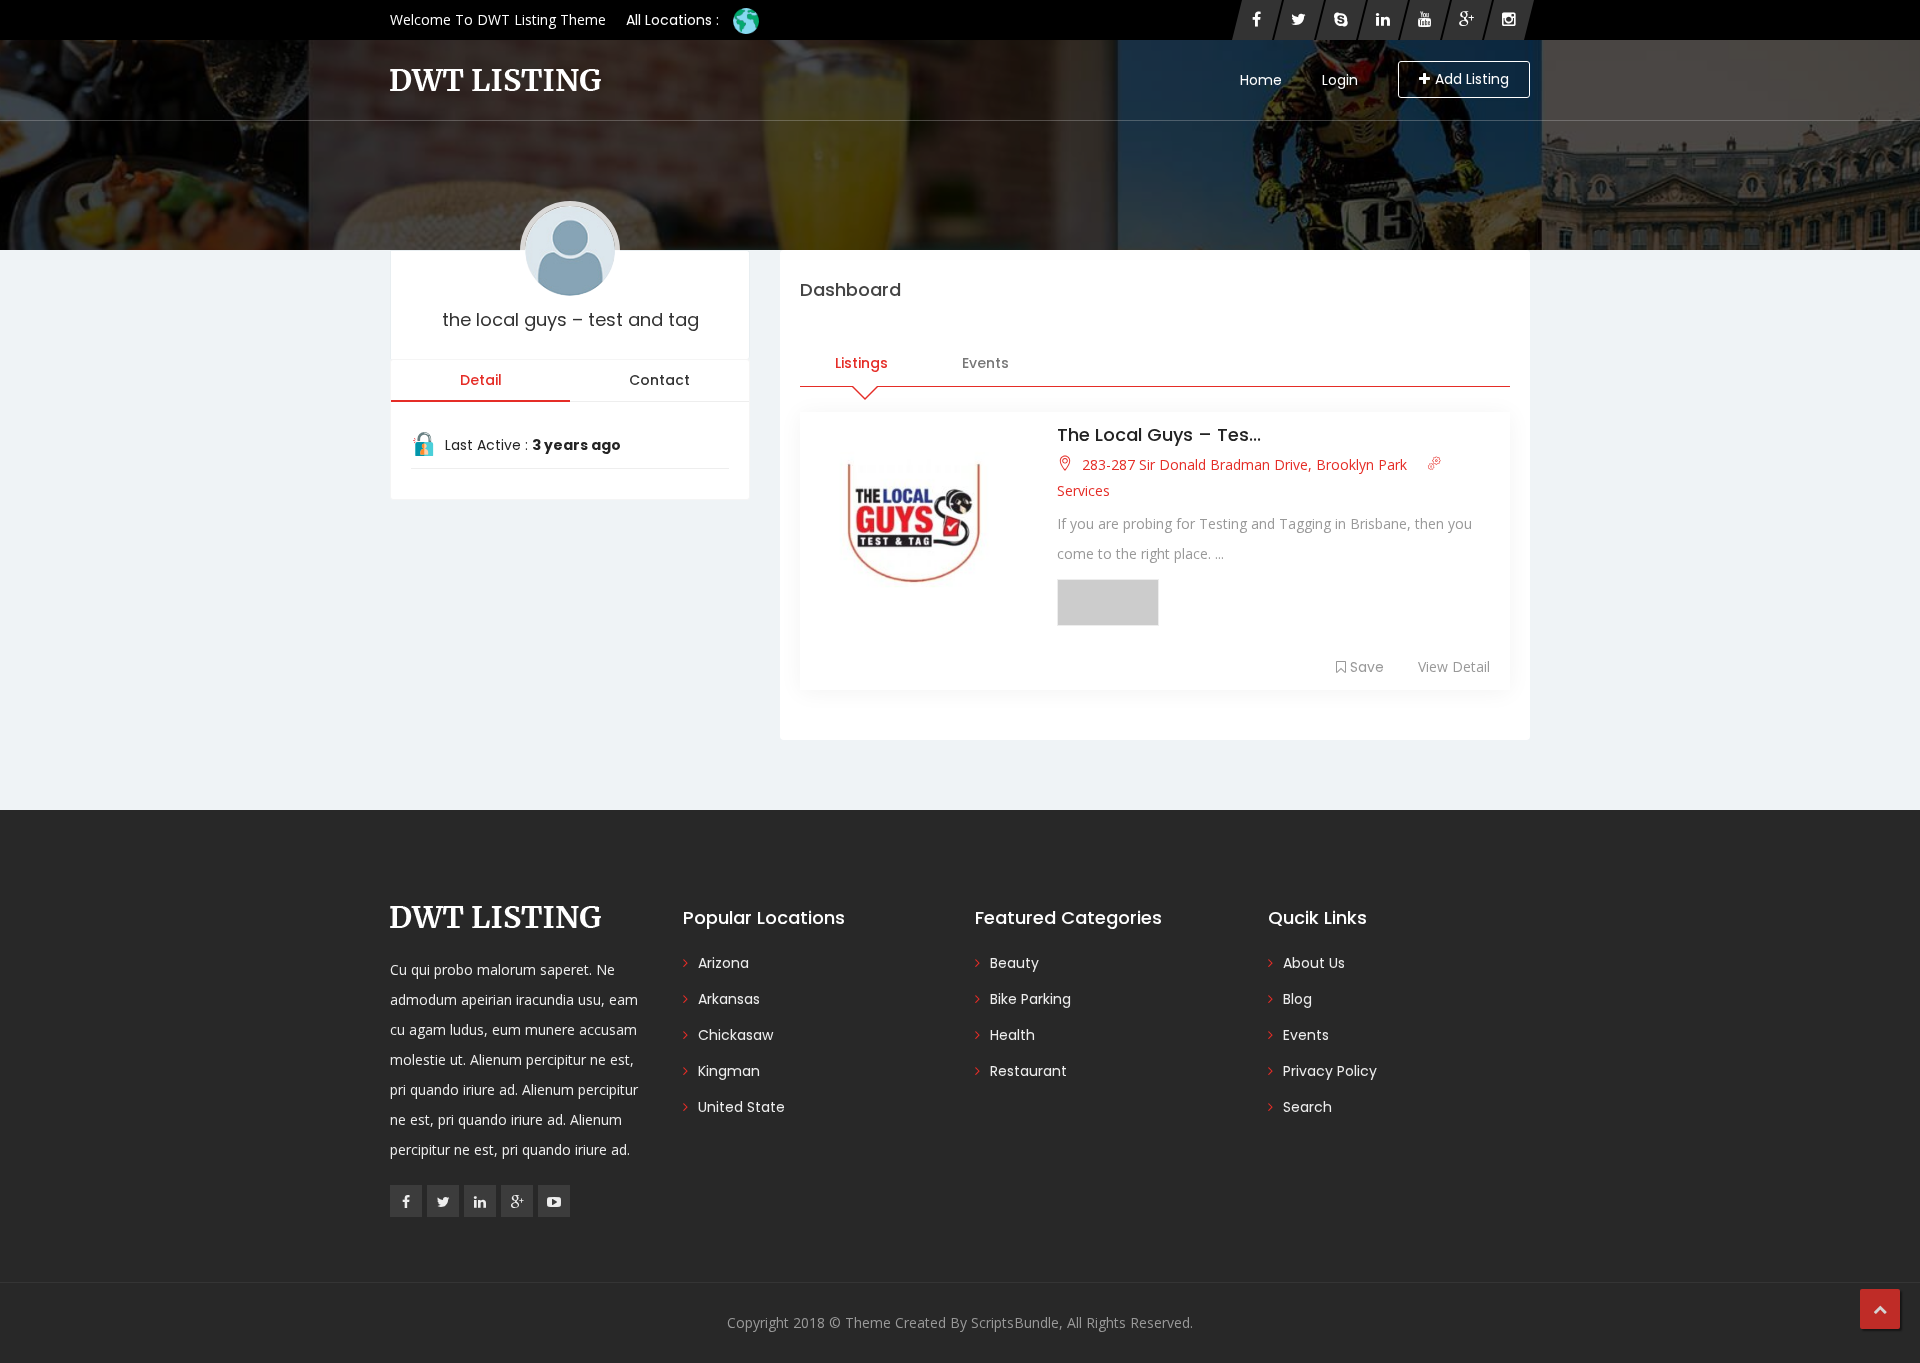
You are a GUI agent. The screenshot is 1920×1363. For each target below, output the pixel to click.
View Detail (1454, 666)
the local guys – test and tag (570, 319)
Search (1307, 1107)
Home (1261, 80)
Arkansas (729, 999)
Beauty (1014, 963)
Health (1012, 1035)
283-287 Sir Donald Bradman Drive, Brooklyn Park (1244, 464)
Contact (659, 380)
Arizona (723, 963)
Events (985, 363)
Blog (1297, 999)
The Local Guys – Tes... (1159, 434)
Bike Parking (1030, 999)
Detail (481, 380)
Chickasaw (735, 1035)
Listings (861, 363)
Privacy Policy (1330, 1071)
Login (1340, 80)
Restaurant (1028, 1071)
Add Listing (1472, 79)
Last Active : (533, 445)
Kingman (729, 1071)
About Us (1314, 963)
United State (741, 1107)
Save (1367, 667)
